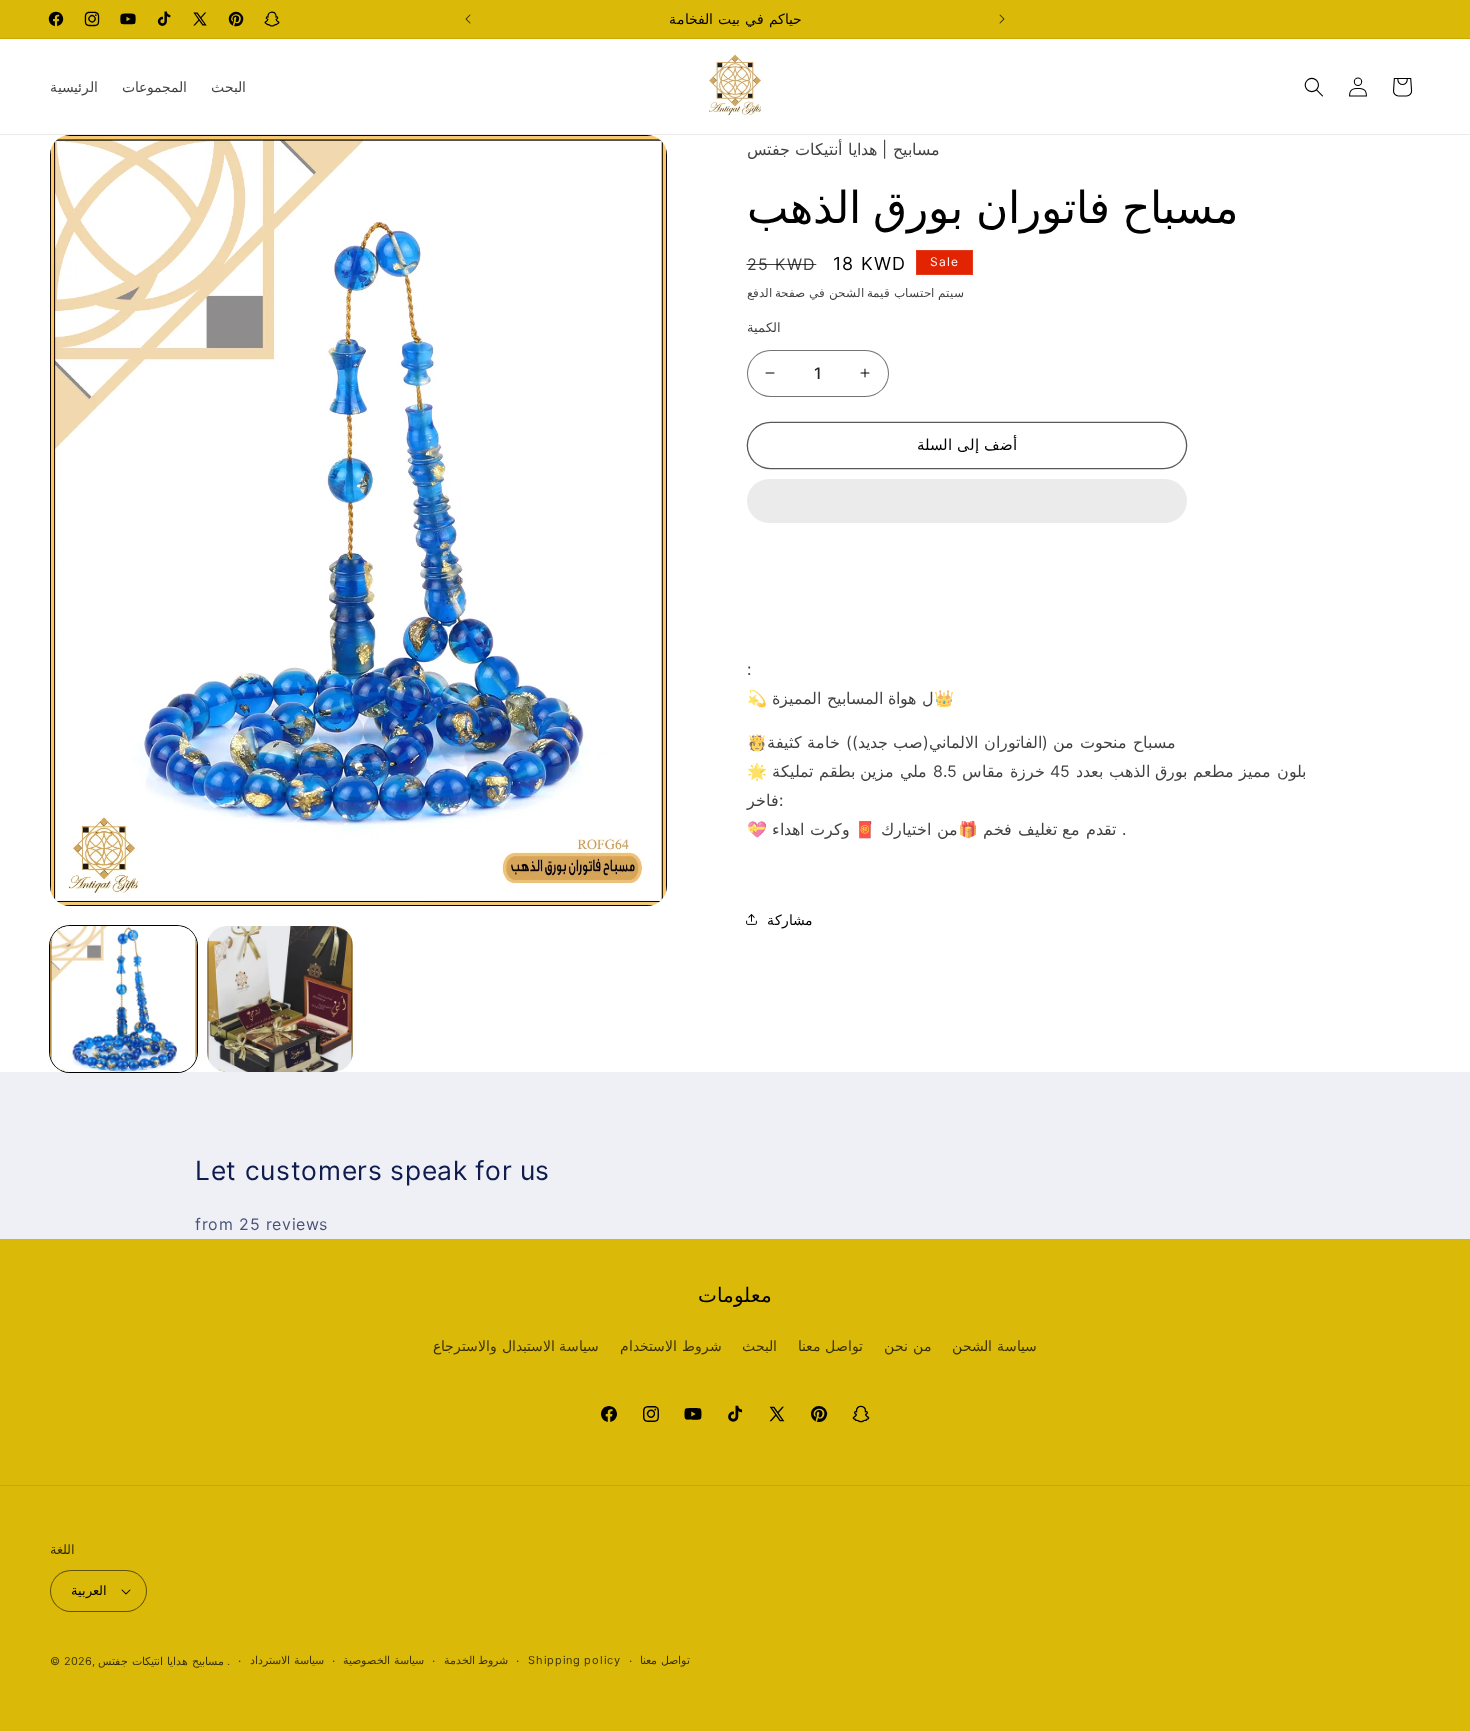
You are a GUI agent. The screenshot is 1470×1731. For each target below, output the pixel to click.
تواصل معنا (831, 1345)
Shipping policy (574, 1660)
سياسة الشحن (994, 1345)
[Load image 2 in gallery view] (280, 999)
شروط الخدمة (476, 1660)
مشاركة (790, 919)
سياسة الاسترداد (287, 1660)
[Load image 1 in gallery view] (123, 999)
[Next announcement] (1002, 19)
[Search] (1314, 87)
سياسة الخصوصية (383, 1660)
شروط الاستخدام (671, 1345)
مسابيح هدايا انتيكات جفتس (160, 1661)
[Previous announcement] (468, 19)
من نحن (908, 1345)
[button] (967, 502)
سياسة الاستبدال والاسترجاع (516, 1345)
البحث (759, 1345)
